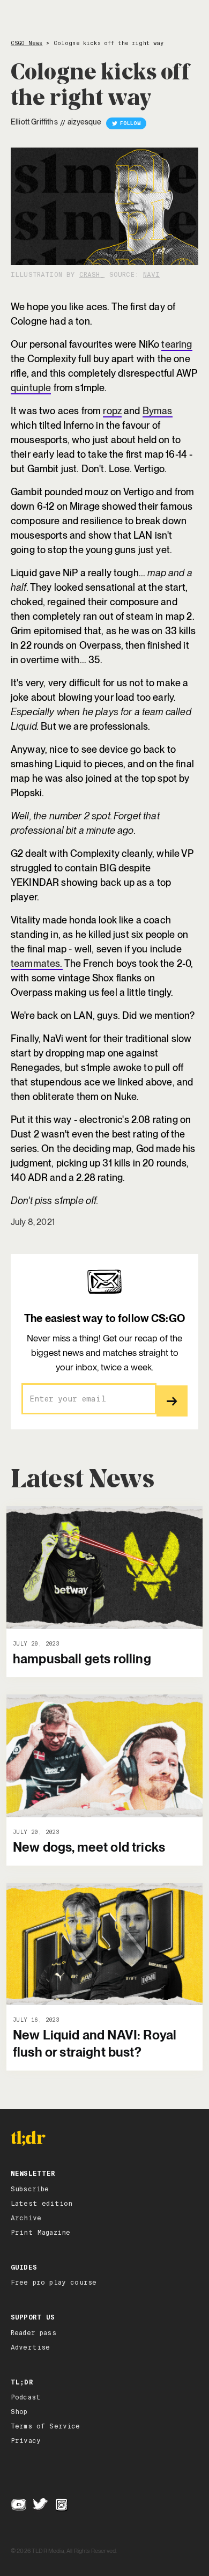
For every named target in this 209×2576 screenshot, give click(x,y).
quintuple (31, 388)
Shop (19, 2412)
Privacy (26, 2441)
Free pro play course (54, 2283)
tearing (177, 344)
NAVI (152, 275)
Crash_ (92, 275)
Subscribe (30, 2189)
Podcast (26, 2397)
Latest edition (42, 2204)
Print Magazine (40, 2233)
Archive (26, 2218)
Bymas (158, 411)
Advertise (30, 2347)
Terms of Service (46, 2426)
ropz (112, 411)
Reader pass (33, 2333)
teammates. (37, 963)
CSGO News (27, 43)
